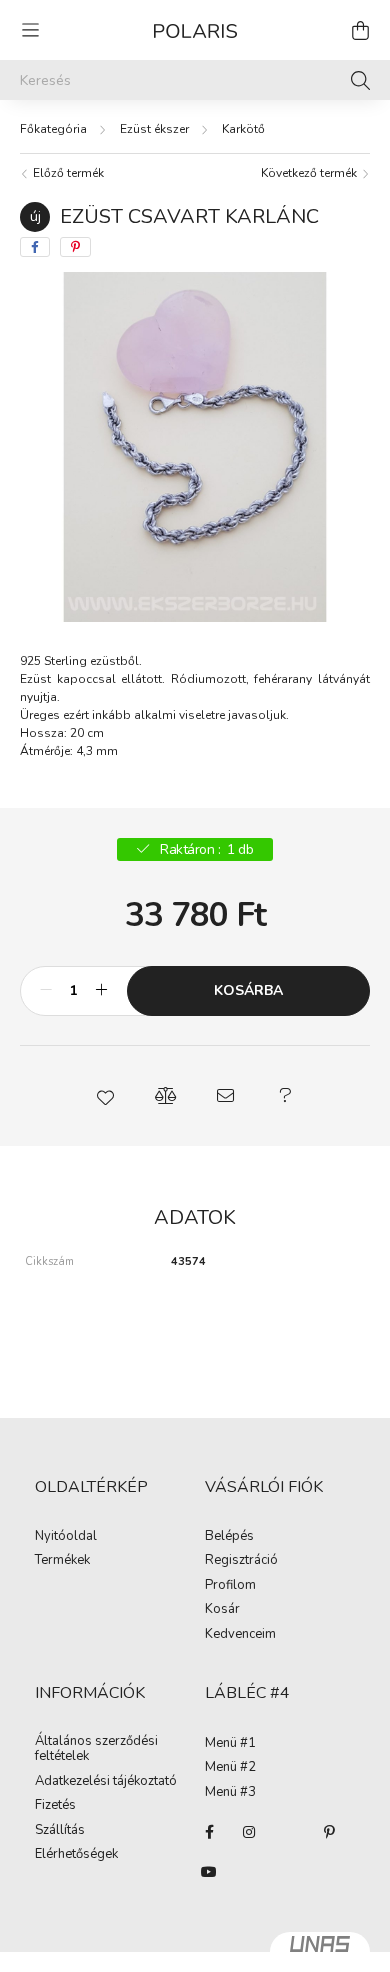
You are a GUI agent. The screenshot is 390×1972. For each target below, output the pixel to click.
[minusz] (46, 991)
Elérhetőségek (76, 1855)
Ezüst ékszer (154, 129)
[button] (105, 1096)
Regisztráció (241, 1561)
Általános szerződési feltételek (96, 1749)
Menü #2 (230, 1768)
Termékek (62, 1561)
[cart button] (360, 30)
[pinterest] (75, 247)
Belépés (229, 1537)
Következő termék (310, 173)
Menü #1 (230, 1744)
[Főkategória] (53, 129)
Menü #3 (230, 1793)
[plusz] (101, 991)
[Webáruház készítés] (320, 1952)
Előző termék (67, 173)
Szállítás (60, 1831)
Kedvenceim (240, 1635)
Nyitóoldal (66, 1537)
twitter (289, 1832)
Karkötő (243, 129)
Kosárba (248, 990)
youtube (209, 1872)
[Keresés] (360, 80)
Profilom (230, 1586)
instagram (249, 1832)
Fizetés (55, 1806)
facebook (209, 1832)
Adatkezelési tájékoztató (106, 1782)
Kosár (222, 1610)
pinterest (329, 1832)
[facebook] (35, 247)
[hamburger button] (30, 30)
